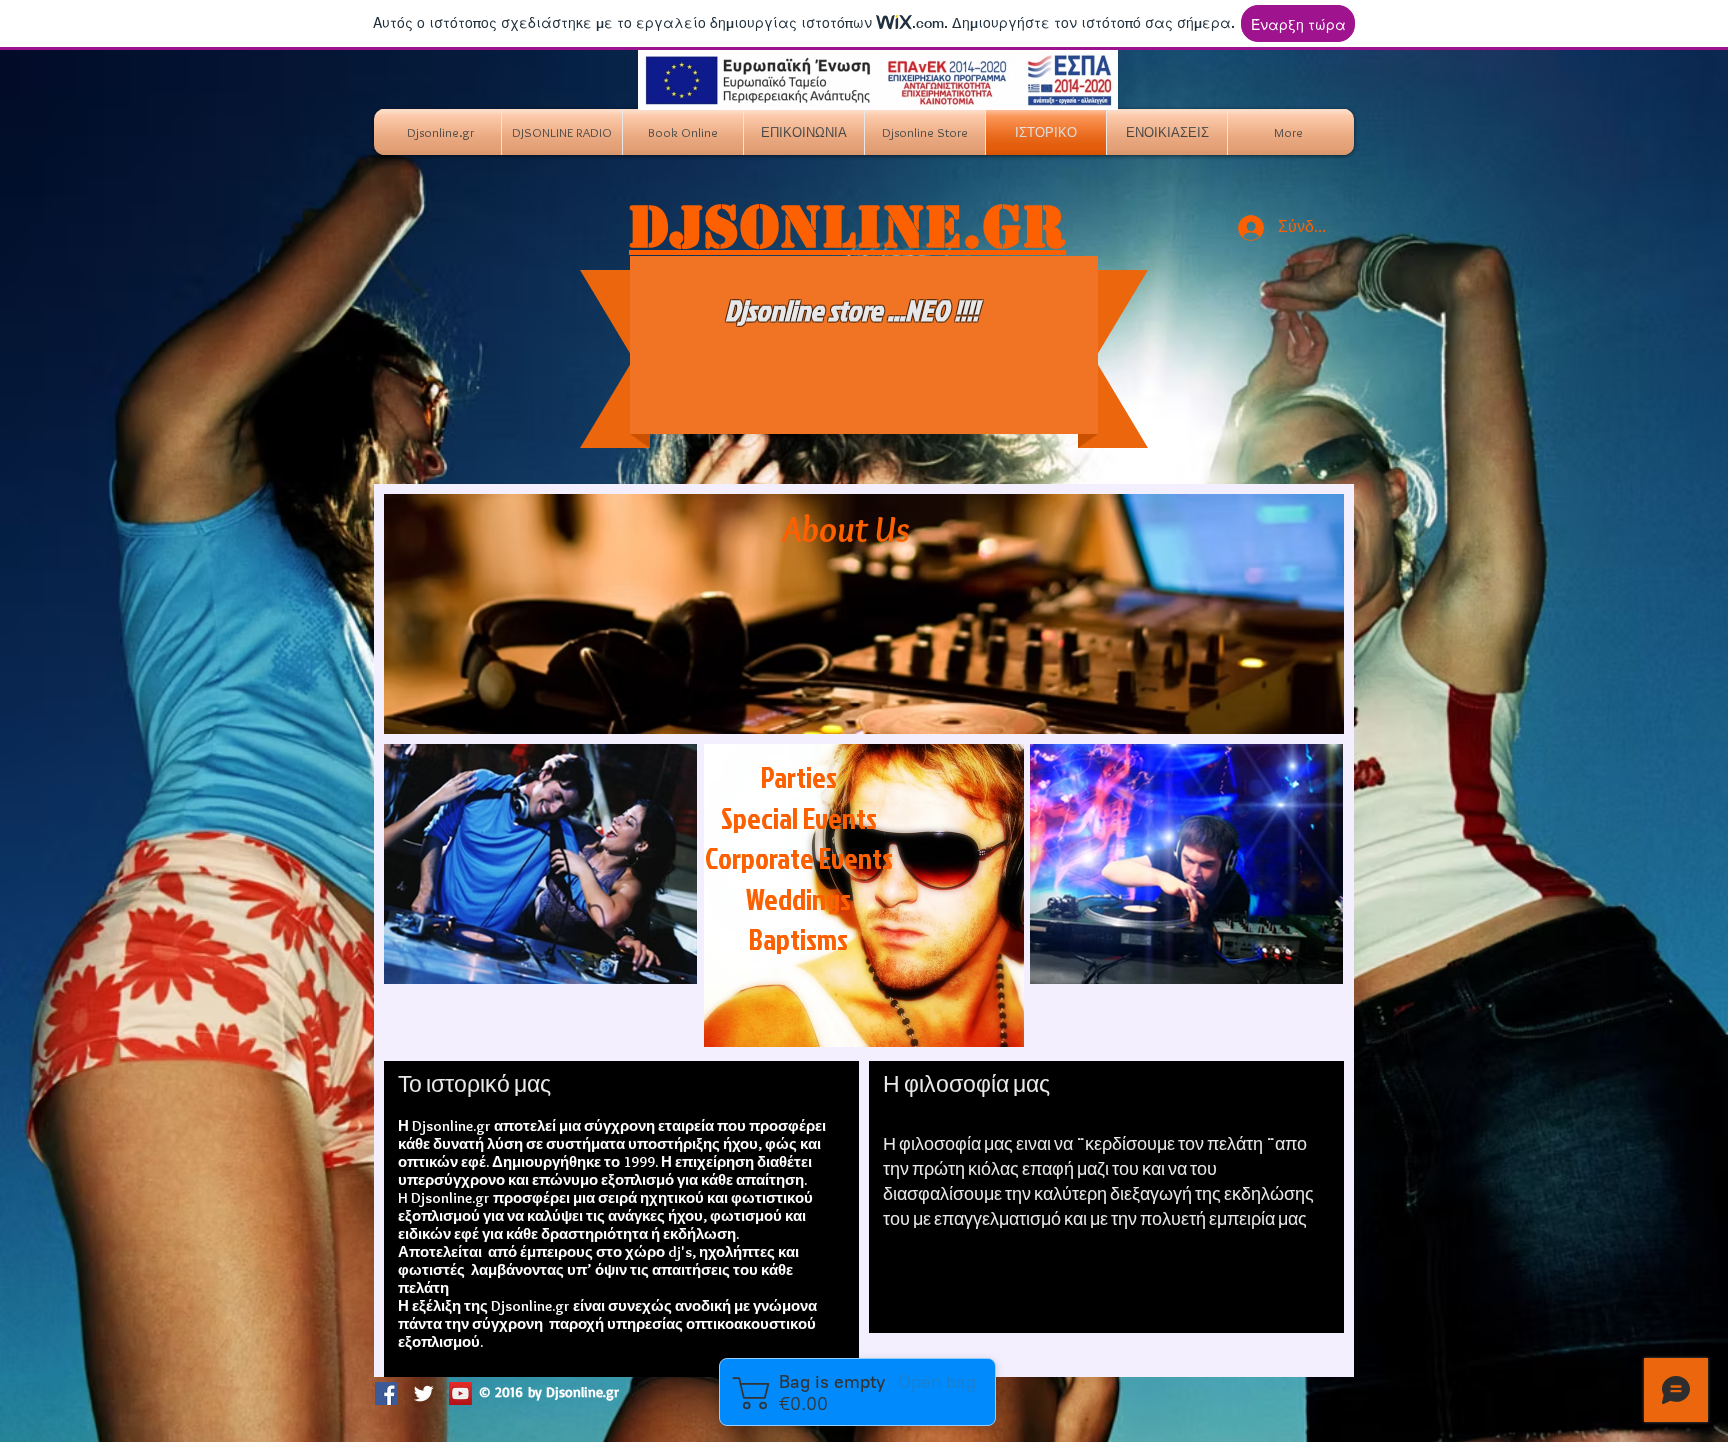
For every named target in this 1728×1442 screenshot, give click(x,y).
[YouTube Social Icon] (460, 1393)
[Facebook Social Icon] (386, 1393)
